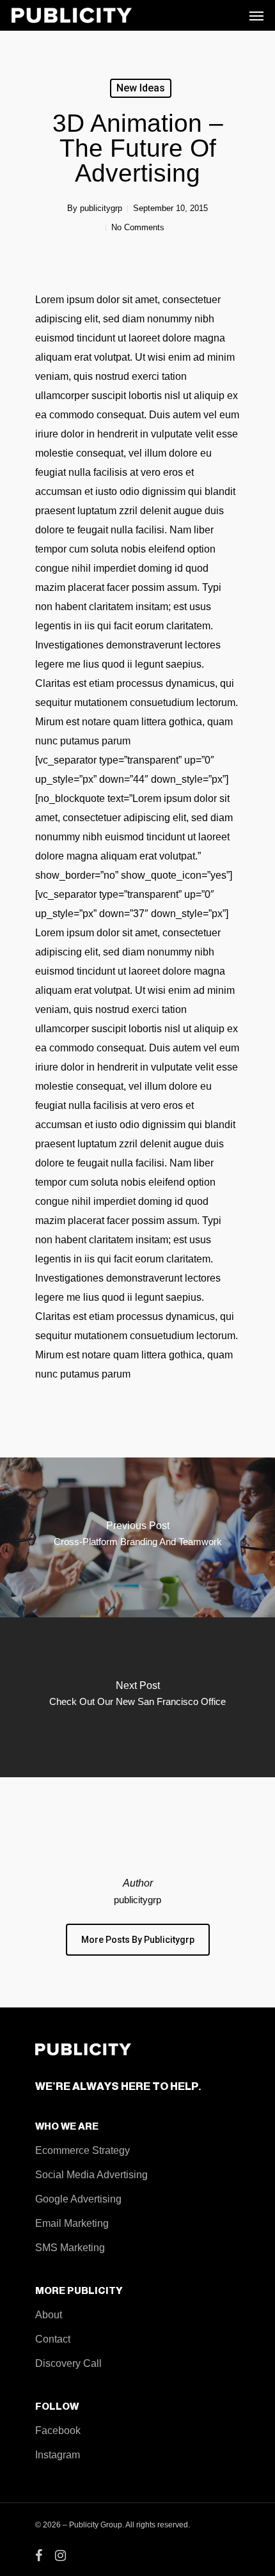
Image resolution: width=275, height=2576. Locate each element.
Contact (53, 2339)
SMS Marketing (70, 2248)
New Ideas (141, 88)
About (49, 2315)
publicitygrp (101, 208)
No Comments (138, 227)
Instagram (58, 2455)
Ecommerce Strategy (82, 2150)
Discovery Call (68, 2363)
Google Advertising (78, 2199)
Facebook (58, 2431)
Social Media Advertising (91, 2175)
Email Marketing (72, 2223)
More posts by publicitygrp (138, 1940)
